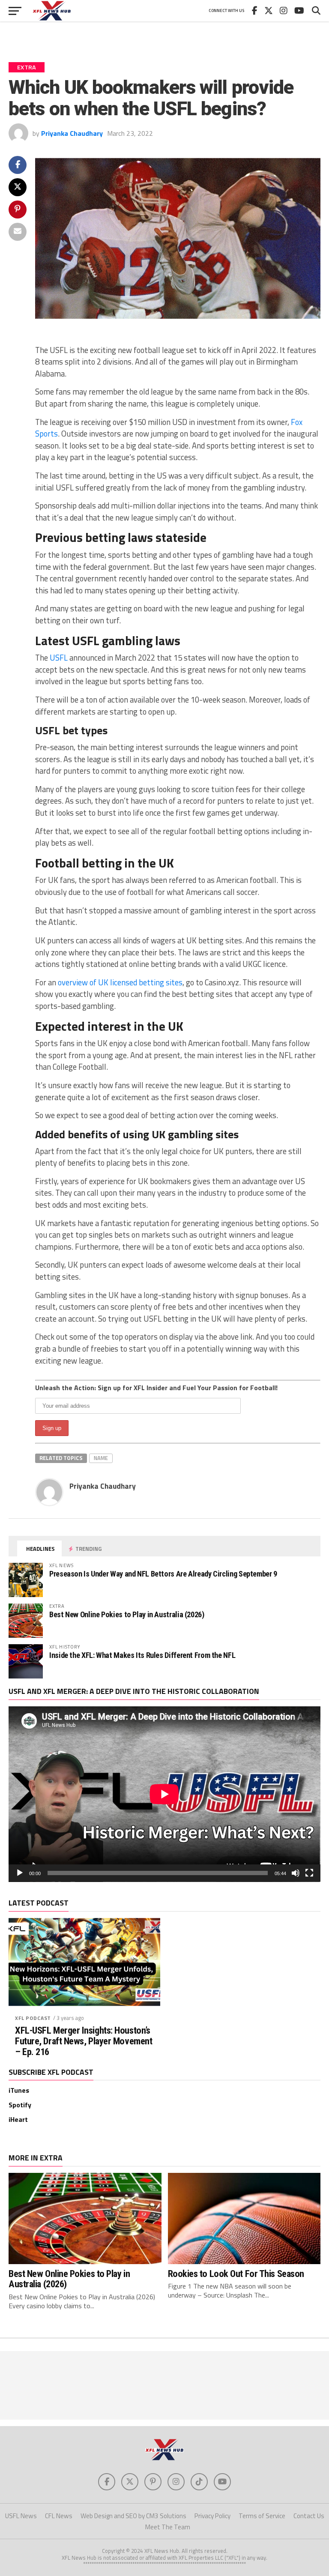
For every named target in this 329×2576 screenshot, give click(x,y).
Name (101, 1458)
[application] (164, 1794)
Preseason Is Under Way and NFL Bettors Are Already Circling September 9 (163, 1574)
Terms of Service (262, 2516)
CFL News (59, 2516)
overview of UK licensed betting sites (120, 982)
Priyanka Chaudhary (72, 133)
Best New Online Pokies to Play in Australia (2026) (127, 1614)
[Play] (20, 1873)
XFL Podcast (33, 2018)
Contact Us (309, 2516)
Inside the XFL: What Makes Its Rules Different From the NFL (142, 1655)
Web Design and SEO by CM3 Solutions (133, 2516)
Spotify (20, 2105)
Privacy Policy (212, 2516)
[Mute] (296, 1873)
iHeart (18, 2119)
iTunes (19, 2090)
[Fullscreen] (309, 1873)
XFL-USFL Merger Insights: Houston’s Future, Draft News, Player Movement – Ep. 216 (84, 2041)
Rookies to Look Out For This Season (236, 2274)
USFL (59, 658)
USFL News (21, 2516)
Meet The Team (168, 2527)
